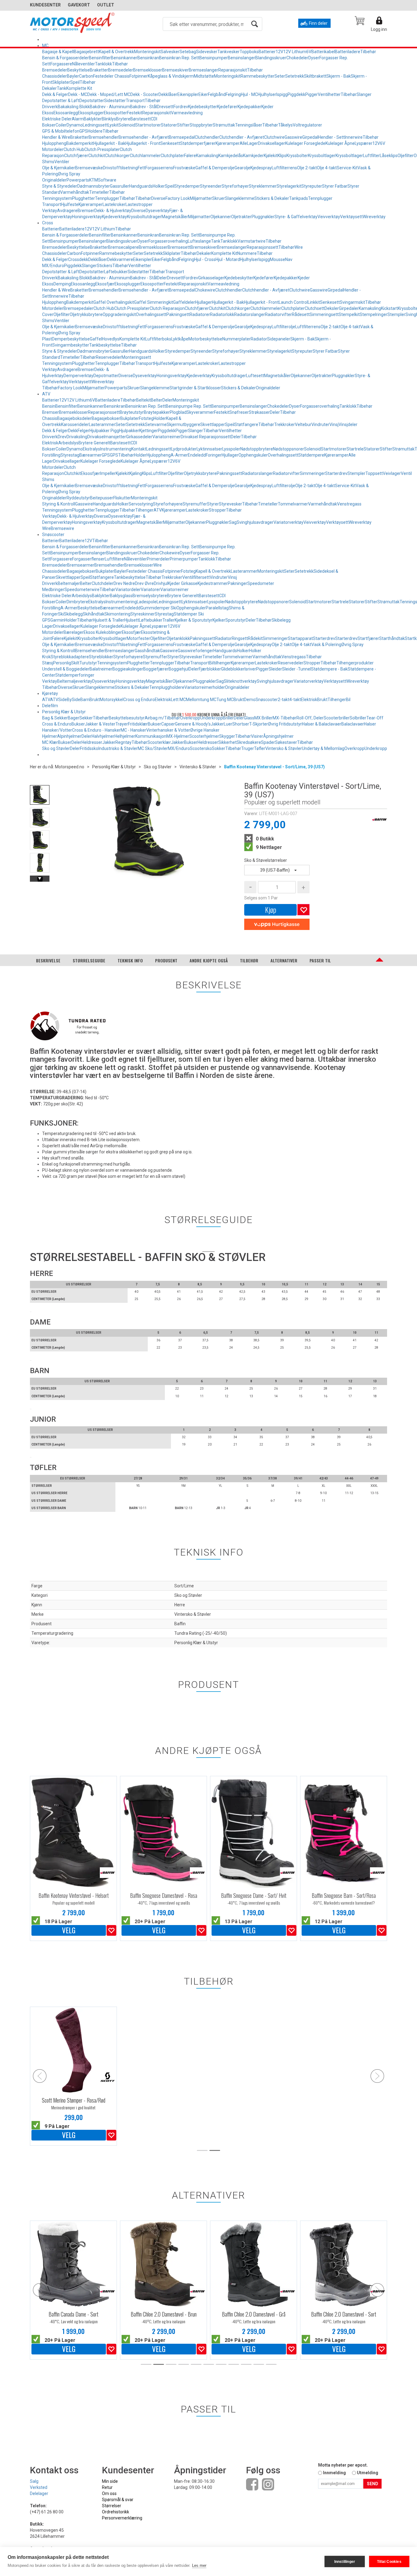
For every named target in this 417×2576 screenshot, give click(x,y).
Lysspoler (231, 449)
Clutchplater (172, 156)
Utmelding (368, 2473)
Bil (348, 700)
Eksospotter (115, 113)
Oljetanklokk (178, 638)
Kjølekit (271, 156)
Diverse (158, 198)
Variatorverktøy (288, 522)
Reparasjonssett (263, 247)
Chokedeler (297, 58)
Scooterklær (159, 742)
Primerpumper (184, 559)
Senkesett (170, 143)
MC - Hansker (133, 730)
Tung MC (225, 700)
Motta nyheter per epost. (343, 2465)
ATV (46, 394)
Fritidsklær (138, 724)
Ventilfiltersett (196, 577)
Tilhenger (144, 510)
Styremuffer (195, 504)
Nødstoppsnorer (288, 449)
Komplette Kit (79, 88)
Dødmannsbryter (94, 186)
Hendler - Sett (331, 137)
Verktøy (50, 211)
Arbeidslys (68, 443)
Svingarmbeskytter (71, 345)
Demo (250, 700)
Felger (83, 431)
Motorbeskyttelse (205, 339)
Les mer (199, 2565)
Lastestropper (139, 204)
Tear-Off (375, 718)
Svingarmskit (352, 302)
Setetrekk (295, 76)
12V (279, 52)
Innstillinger (345, 2562)
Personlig (62, 663)
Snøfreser (239, 412)
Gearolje (242, 168)
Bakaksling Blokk (74, 107)
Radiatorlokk (222, 314)
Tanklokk (103, 64)
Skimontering (117, 614)
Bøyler (73, 76)
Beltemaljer (69, 583)
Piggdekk (296, 94)
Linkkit (314, 302)
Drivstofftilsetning (120, 168)
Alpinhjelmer (69, 736)
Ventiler (62, 162)
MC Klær (50, 742)
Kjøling (136, 473)
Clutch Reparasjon (167, 308)
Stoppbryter (201, 125)
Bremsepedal (182, 137)
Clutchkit (97, 156)
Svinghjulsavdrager (255, 522)
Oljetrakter (241, 217)
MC (45, 46)
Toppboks (249, 52)
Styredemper (187, 186)
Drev (62, 437)
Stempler (396, 314)
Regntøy (123, 742)
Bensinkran (148, 58)
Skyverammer (200, 412)
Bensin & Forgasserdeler (65, 58)
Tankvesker (228, 52)
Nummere (247, 253)
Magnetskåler (175, 217)
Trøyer (122, 724)
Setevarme (156, 424)
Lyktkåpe (180, 339)
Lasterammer (102, 424)
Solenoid (127, 125)
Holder (160, 418)
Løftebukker (116, 272)
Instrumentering (116, 449)
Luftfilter (371, 156)
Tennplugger (107, 198)
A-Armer (179, 455)
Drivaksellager (272, 143)
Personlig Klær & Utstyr (64, 712)
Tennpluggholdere (167, 687)
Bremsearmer (81, 565)
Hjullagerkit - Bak (109, 143)
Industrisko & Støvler (118, 748)
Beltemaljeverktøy (75, 681)
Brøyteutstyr (132, 412)
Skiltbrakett (315, 76)
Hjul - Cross (205, 259)
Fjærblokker (210, 669)
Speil (75, 82)
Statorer (169, 125)
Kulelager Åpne (340, 143)
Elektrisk (50, 443)
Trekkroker (285, 424)
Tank (62, 88)
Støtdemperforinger (75, 675)
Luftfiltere (114, 559)
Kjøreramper (228, 143)
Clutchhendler (229, 290)
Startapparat (300, 638)
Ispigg (282, 94)
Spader (268, 742)
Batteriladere (348, 52)
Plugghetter (83, 198)
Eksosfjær (105, 284)
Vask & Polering (326, 645)
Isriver (250, 669)
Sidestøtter (115, 101)
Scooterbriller (337, 718)
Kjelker (219, 620)
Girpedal (310, 137)
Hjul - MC (249, 94)
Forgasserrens (159, 168)
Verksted (39, 2487)
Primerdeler (158, 559)
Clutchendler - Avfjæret (242, 137)
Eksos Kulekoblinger (103, 632)
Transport (135, 101)
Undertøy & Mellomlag (323, 748)
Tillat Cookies (389, 2562)
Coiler (61, 125)
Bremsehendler (103, 137)
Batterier (267, 52)
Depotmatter (106, 376)
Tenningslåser (249, 125)
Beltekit (143, 400)
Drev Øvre (144, 583)
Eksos (48, 113)
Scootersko (201, 748)
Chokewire (205, 290)
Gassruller (120, 186)
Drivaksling (77, 437)
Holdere (95, 131)
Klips (282, 156)
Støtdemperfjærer (198, 143)
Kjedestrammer (213, 583)
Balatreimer (101, 669)
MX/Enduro (179, 748)
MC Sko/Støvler (153, 748)
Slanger (364, 94)
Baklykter (93, 119)
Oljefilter (406, 156)
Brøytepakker (157, 412)
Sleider (275, 669)
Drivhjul (161, 583)
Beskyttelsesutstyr (127, 718)
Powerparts (78, 180)
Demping (62, 284)
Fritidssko (89, 748)
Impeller (108, 473)
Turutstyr (88, 663)
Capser (168, 724)
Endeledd (197, 455)
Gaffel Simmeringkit (154, 302)
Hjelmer (50, 736)
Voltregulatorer (307, 125)
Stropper (217, 510)
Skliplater (61, 82)
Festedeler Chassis (111, 76)
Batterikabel (323, 52)
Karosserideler (75, 424)
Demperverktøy (78, 376)
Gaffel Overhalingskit (114, 302)
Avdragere (67, 211)
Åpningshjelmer (278, 736)
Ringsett (240, 638)
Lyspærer (364, 143)
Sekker (86, 718)
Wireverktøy (374, 217)
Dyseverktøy (158, 211)
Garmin (57, 620)
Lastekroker (114, 204)
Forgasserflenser (88, 559)
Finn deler (318, 23)
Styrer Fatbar (335, 186)
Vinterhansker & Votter (168, 730)
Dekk (73, 431)
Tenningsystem (57, 198)
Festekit (135, 113)
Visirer (257, 736)
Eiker (203, 94)
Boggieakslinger (128, 669)
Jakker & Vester (100, 724)
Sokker (219, 748)
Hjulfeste (70, 204)
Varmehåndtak (75, 192)
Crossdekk (78, 259)
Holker (159, 186)
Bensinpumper (214, 58)
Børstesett (141, 119)
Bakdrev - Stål (143, 107)
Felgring (233, 94)
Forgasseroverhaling (168, 241)
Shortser (241, 724)
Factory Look (178, 198)
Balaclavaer (353, 724)
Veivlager (392, 473)
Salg (34, 2481)
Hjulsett (132, 620)
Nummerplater (236, 339)
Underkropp (376, 748)
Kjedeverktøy (114, 217)
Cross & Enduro (57, 724)
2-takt (284, 700)
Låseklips (389, 156)
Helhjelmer (125, 736)
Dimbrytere (77, 602)
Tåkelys (285, 125)
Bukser (78, 724)
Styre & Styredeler (60, 186)
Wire (299, 247)
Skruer (219, 198)
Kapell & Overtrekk (116, 52)
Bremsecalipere (123, 247)
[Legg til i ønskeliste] (111, 1930)
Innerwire (354, 137)
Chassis (50, 418)
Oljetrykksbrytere (86, 314)
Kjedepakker (249, 107)
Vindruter (320, 424)
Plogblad (178, 412)
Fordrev (181, 107)
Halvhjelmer (103, 736)
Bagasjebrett (86, 52)
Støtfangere (246, 424)
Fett (141, 168)
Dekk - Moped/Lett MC (109, 94)
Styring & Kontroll (59, 504)
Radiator (259, 339)
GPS (83, 131)
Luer (228, 724)
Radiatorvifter (278, 314)
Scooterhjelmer (204, 736)
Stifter (183, 125)
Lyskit (113, 125)
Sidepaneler (279, 339)
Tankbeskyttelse (105, 345)
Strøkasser (259, 412)
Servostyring (141, 504)
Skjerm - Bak (339, 76)
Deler (162, 278)
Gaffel (96, 339)
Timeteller (99, 192)
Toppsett (374, 473)
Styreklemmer (263, 186)
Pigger (312, 94)
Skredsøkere (249, 742)
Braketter (99, 70)
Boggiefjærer (156, 669)
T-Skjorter (259, 724)
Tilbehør (368, 52)
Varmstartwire (252, 241)
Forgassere (61, 64)
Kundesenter (45, 5)
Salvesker (170, 52)
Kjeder (267, 107)
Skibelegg (73, 614)
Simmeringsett (324, 314)
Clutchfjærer (76, 156)
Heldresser (92, 742)
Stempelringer (373, 314)
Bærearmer (91, 455)
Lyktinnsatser (209, 449)
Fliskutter (122, 498)
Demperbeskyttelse (71, 339)
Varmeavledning (187, 113)
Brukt (95, 700)
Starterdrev (336, 473)
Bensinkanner (124, 58)
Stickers (105, 266)
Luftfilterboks (158, 339)
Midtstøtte (204, 76)
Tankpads (299, 198)
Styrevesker (230, 504)
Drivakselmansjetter (107, 437)
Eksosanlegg (66, 113)
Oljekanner (221, 217)
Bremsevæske (89, 168)
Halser (370, 724)
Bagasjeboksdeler (74, 418)
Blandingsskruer (271, 58)
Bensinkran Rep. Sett (179, 58)
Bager (74, 718)
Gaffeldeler (184, 302)
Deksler (332, 308)
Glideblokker (233, 669)
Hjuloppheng (54, 143)
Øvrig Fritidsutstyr (285, 724)
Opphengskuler (253, 455)
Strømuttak (224, 125)
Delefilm (50, 706)
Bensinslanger (241, 58)
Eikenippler (188, 94)
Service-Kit (347, 168)
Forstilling (51, 455)
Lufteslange (199, 241)
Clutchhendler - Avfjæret (266, 290)
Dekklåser (168, 94)
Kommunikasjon (151, 736)
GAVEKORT (79, 5)
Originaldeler (54, 180)
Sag (233, 522)
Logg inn (379, 29)
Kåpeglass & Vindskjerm (171, 76)
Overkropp (354, 748)
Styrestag (70, 455)
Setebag (188, 52)
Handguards (141, 186)
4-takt (295, 700)
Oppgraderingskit (119, 314)
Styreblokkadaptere (70, 657)
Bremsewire (62, 528)
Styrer (213, 504)
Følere (190, 156)
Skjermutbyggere (183, 424)
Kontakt (139, 449)
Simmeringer (312, 473)
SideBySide (69, 700)
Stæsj (48, 663)
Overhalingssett (151, 314)
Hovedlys (111, 339)
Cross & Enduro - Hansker (96, 730)
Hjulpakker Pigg (104, 431)
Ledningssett (95, 125)
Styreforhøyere (168, 504)
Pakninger (238, 583)
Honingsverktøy (87, 217)
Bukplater (130, 418)
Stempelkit (349, 314)
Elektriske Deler (57, 119)
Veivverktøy (329, 217)
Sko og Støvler (56, 748)
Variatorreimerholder (205, 687)
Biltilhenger (220, 663)
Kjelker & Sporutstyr (194, 620)
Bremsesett (179, 247)
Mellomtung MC (201, 700)
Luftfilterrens (284, 168)
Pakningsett (178, 314)
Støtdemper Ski (189, 614)
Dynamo (75, 125)
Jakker (217, 724)
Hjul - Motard (228, 259)
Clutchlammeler (145, 156)
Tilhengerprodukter (355, 663)
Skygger (227, 736)
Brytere (123, 119)
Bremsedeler (55, 70)
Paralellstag (217, 608)
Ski (61, 614)
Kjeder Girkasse (183, 583)
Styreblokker (101, 657)
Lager (252, 143)
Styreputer (312, 186)
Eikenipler (142, 259)
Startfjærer (368, 638)
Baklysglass (121, 596)
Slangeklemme (240, 198)
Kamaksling (207, 156)
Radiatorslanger (250, 314)
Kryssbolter (297, 156)
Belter (157, 400)
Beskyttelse (78, 70)
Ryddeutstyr (78, 498)
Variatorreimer (167, 437)
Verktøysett (351, 217)
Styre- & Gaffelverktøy (296, 217)
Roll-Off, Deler (310, 718)
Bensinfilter (100, 58)
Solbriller (358, 718)
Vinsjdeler (348, 424)
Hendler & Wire (56, 137)
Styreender (211, 186)
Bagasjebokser (106, 418)
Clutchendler (207, 137)
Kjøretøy (50, 693)
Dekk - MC (78, 94)
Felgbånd (217, 94)
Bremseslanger (203, 70)
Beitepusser (102, 498)
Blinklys (109, 119)
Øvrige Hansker (205, 730)
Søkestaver (286, 742)
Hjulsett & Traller (109, 620)
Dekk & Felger (55, 94)
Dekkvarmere (120, 259)
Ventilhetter (329, 94)
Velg (69, 1930)
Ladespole (147, 602)
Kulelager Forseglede (305, 143)
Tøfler (260, 748)
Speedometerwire (82, 590)
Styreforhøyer (235, 186)
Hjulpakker (129, 431)
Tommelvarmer (293, 504)
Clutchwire (274, 137)
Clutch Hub (74, 149)
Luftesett (255, 376)
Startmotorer (148, 125)
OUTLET (106, 5)
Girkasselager (211, 278)
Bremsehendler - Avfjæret (144, 137)
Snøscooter (53, 535)
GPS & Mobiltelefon (61, 131)
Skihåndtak (94, 614)
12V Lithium (295, 52)
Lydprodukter (184, 449)
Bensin (49, 406)
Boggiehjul (179, 669)
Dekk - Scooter (144, 94)
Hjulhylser (267, 94)
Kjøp (271, 910)
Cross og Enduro (139, 700)
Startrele (355, 449)
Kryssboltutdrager (144, 217)
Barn (85, 700)
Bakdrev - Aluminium (110, 107)
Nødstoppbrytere (257, 449)
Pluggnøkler (263, 217)
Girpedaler (349, 308)
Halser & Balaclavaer (322, 724)
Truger (248, 748)
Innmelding (334, 2473)
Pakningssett (229, 473)
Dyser (314, 58)
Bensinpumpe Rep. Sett (189, 406)
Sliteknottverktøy (240, 681)
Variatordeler (128, 590)
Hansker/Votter (57, 730)
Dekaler (49, 88)
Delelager (39, 2493)
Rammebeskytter (257, 76)
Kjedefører (227, 107)
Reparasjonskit (233, 70)
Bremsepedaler (78, 308)
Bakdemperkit (80, 143)
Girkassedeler (139, 437)
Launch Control (293, 302)
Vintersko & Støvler (284, 748)
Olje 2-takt (307, 168)
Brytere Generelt (94, 443)
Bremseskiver (175, 70)
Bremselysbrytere (150, 596)
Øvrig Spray (69, 174)
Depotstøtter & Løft (61, 101)
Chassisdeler (54, 76)
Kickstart (389, 308)
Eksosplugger (91, 113)
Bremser (86, 211)
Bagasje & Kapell (58, 52)
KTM (94, 180)
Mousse (277, 259)
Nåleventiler (83, 64)
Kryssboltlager (322, 156)
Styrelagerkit (289, 186)
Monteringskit (147, 52)
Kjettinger (149, 431)
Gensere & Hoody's (193, 724)
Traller (169, 620)
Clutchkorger (117, 156)
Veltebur (303, 424)
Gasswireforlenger (196, 651)
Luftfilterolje (283, 327)
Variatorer (150, 590)
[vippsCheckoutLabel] (277, 924)
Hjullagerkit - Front (143, 143)
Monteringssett (136, 357)
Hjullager (203, 302)
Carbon (86, 76)
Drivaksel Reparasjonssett (206, 437)
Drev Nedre (124, 583)
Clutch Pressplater (102, 149)
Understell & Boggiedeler (66, 669)
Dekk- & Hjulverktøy (113, 211)
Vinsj (334, 424)
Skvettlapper (213, 424)
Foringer (214, 455)
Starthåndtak (392, 638)
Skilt (75, 663)
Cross (48, 223)
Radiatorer (200, 314)
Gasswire (293, 137)
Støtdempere (311, 455)
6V (309, 52)
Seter (280, 76)
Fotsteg (146, 418)
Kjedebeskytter (203, 107)
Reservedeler (109, 357)
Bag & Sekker (55, 718)
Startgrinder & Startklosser (195, 388)
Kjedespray (261, 168)
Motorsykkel (112, 700)
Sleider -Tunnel (297, 669)
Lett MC (178, 700)
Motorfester (138, 638)
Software (107, 180)
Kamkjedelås (231, 156)
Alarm (78, 119)
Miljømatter (201, 198)
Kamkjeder (253, 156)
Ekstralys (91, 449)
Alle (243, 143)
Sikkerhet (227, 742)
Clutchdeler (103, 583)
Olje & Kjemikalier (59, 168)
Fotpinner (139, 76)
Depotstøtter (92, 101)
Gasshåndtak (147, 651)
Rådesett (301, 314)
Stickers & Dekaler (272, 198)
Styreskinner (143, 614)
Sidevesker (207, 52)
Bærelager (74, 632)
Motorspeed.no (70, 767)
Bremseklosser (148, 70)
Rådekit (255, 638)
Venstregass (349, 504)
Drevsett (165, 107)
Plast (47, 339)
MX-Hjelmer (178, 736)
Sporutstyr (236, 620)
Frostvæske (184, 168)
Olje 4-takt (327, 168)
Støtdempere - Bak (329, 669)
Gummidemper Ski (158, 608)
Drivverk (50, 107)
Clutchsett (315, 308)
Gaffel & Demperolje (215, 168)
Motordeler (53, 149)
